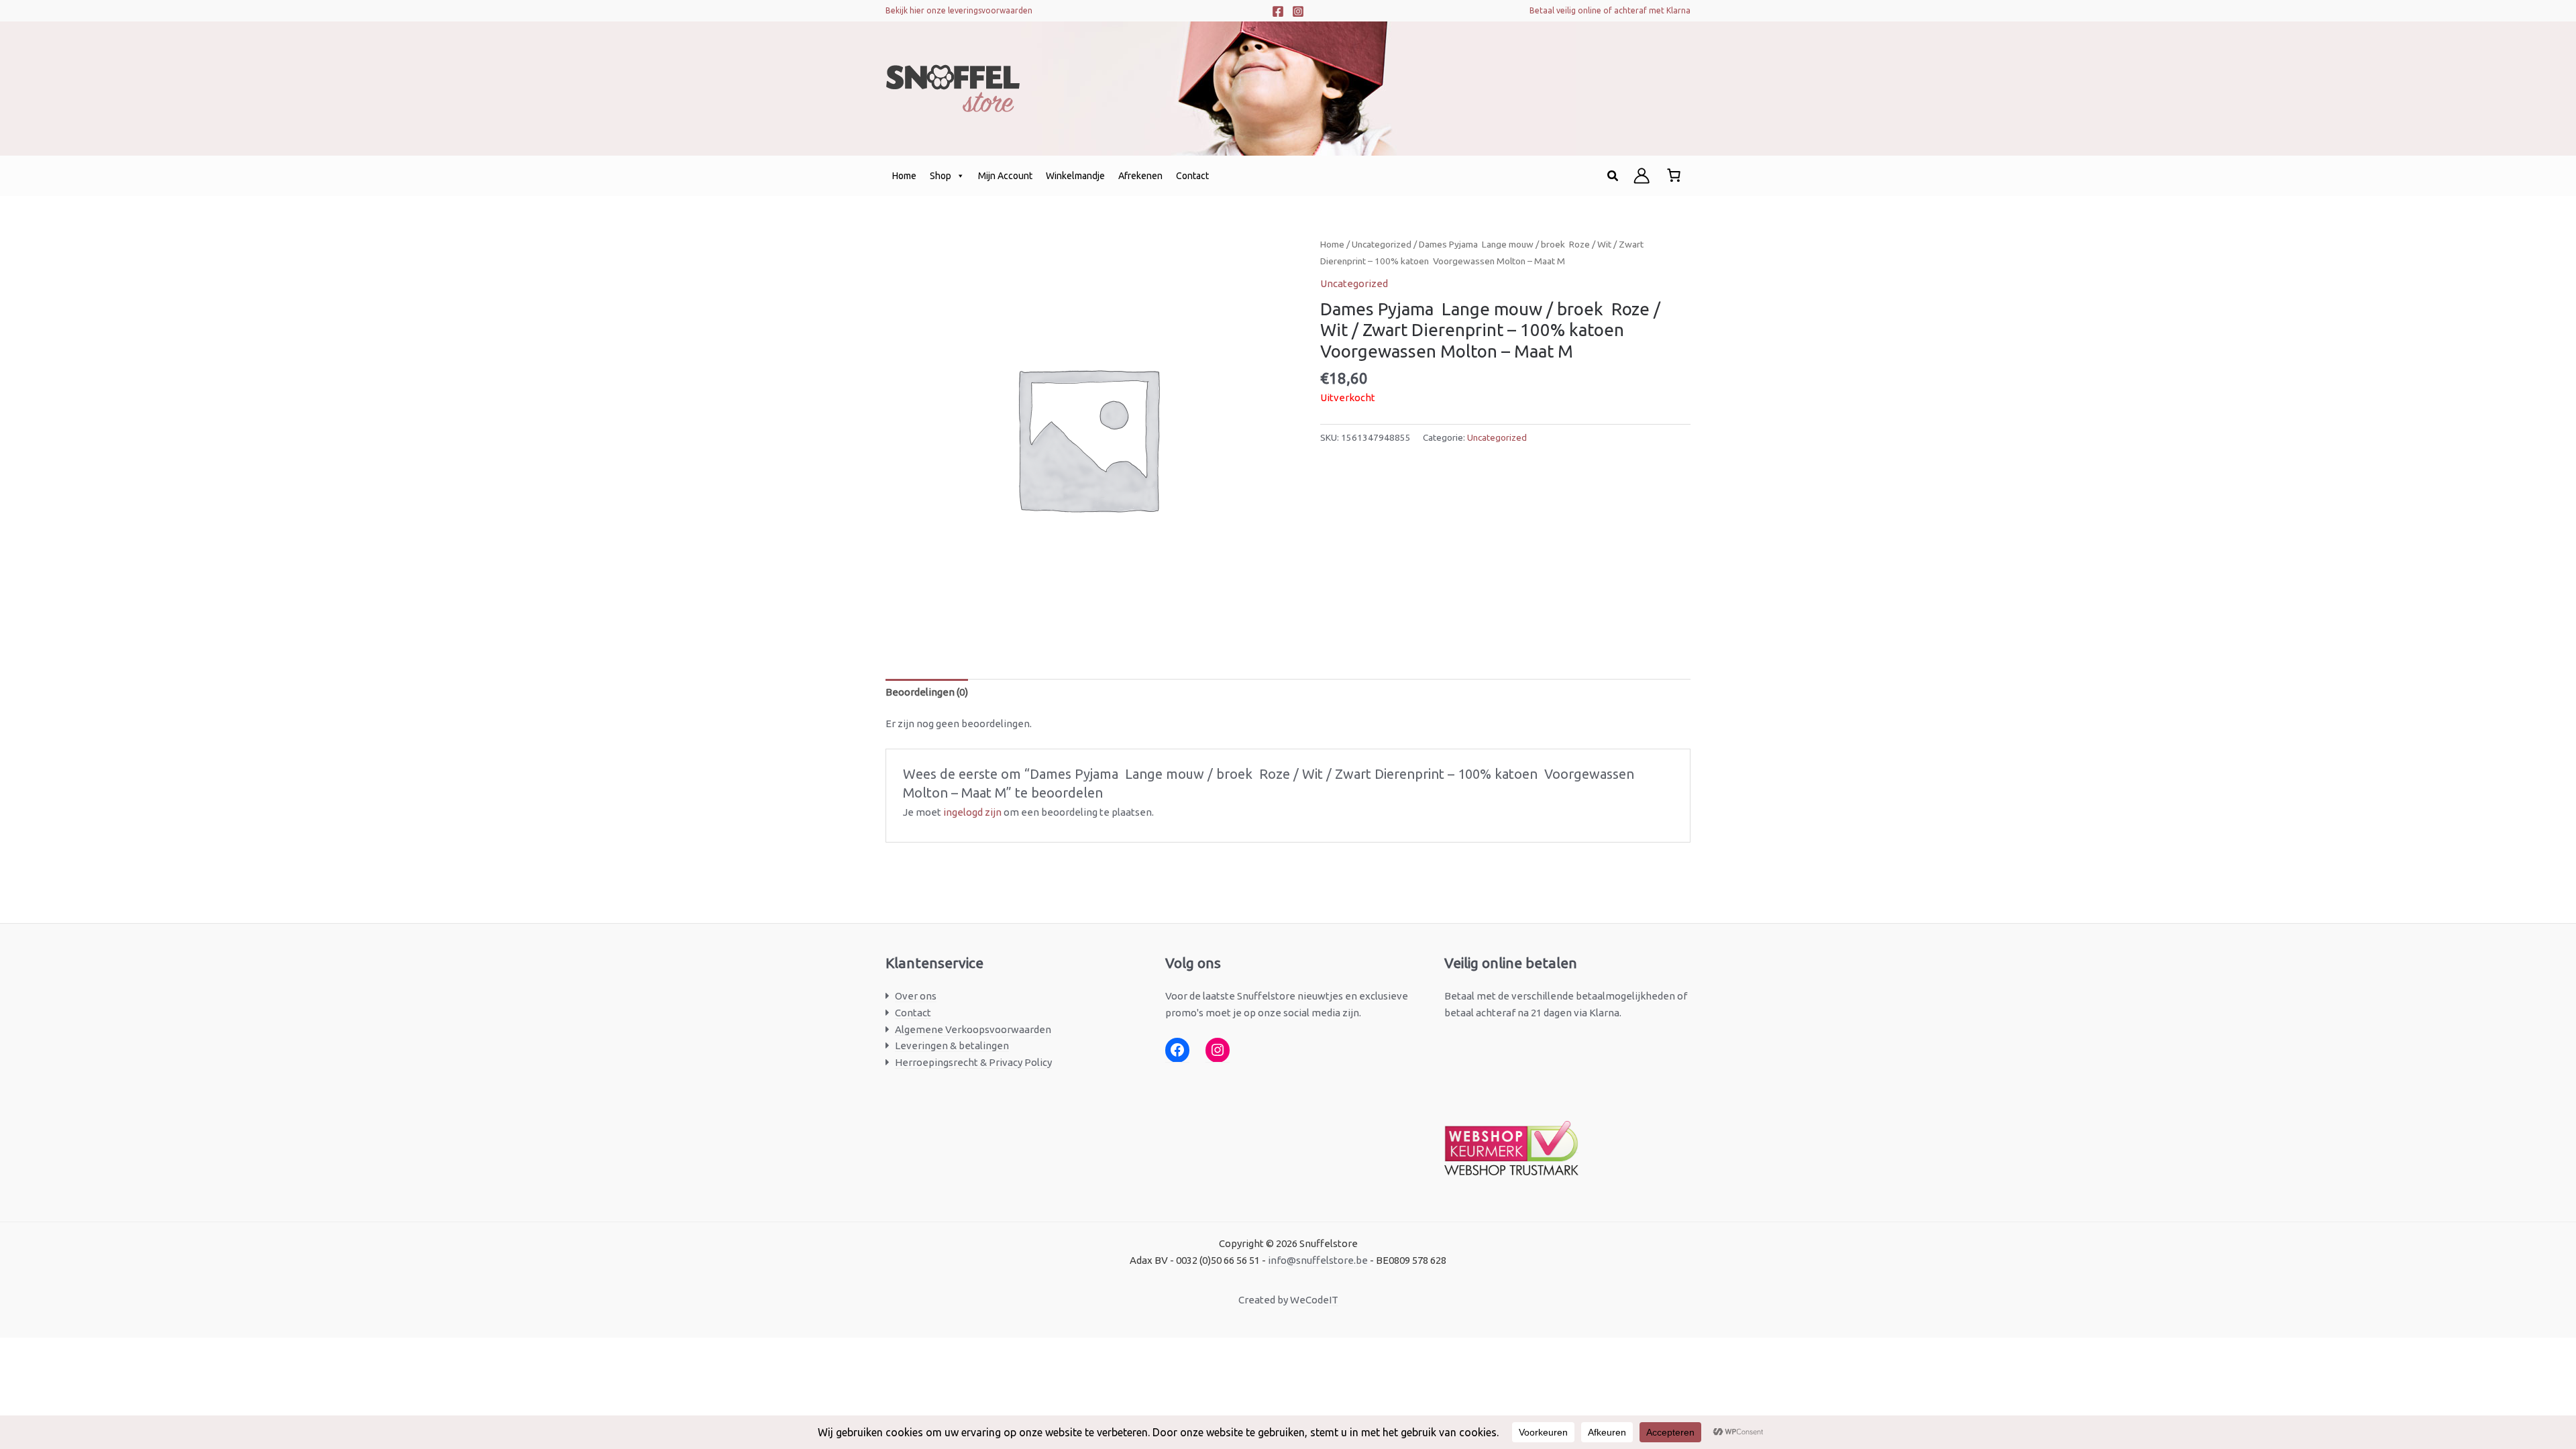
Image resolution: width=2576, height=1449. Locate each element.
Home (904, 176)
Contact (1192, 176)
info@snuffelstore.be (1318, 1260)
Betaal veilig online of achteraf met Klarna (1610, 10)
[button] (1613, 176)
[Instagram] (1298, 11)
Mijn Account (1005, 176)
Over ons (916, 996)
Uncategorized (1382, 244)
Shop (941, 176)
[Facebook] (1278, 11)
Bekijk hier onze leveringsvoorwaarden (959, 10)
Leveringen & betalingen (952, 1045)
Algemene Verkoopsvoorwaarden (973, 1029)
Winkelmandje (1075, 176)
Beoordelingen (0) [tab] (927, 692)
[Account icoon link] (1642, 176)
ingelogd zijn (972, 812)
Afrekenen (1140, 176)
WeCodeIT (1314, 1300)
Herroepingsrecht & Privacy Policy (973, 1062)
